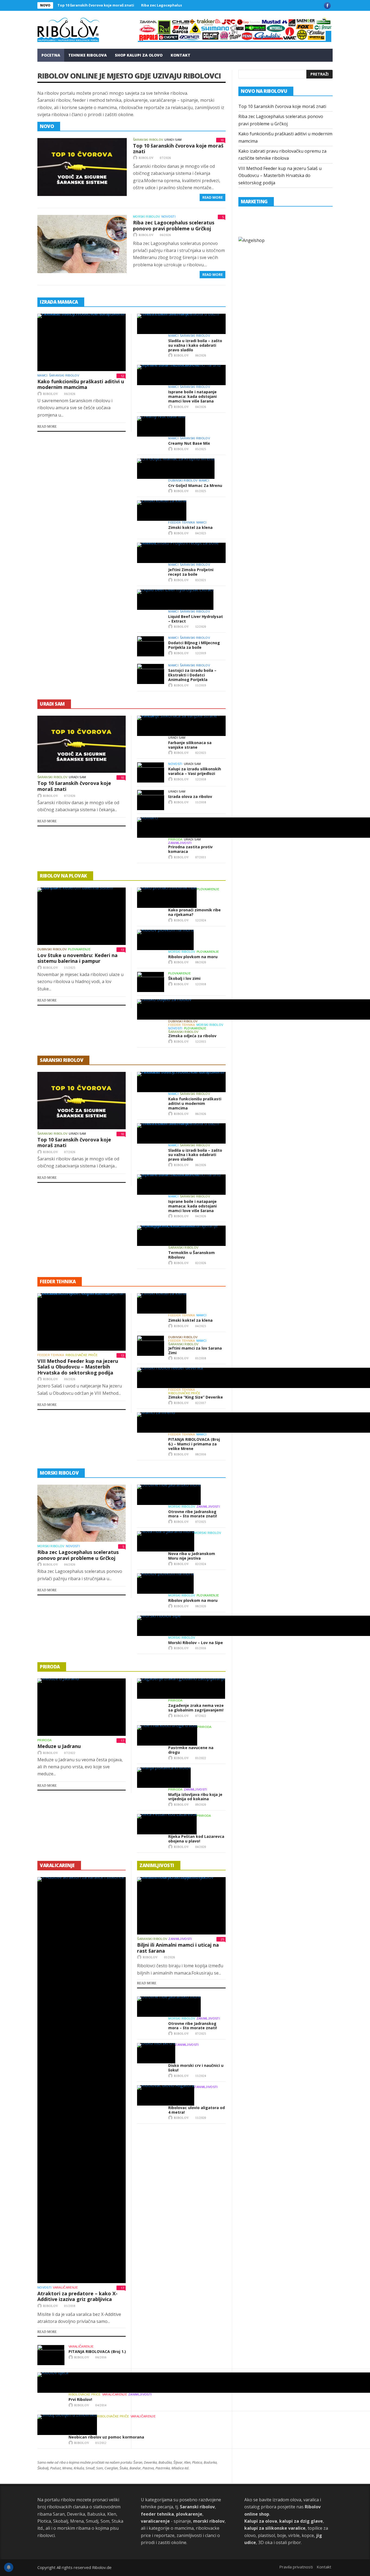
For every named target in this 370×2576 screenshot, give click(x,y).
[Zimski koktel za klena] (162, 511)
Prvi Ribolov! (80, 2399)
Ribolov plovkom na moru (193, 957)
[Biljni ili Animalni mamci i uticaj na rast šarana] (181, 1906)
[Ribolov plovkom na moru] (165, 940)
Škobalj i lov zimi (184, 978)
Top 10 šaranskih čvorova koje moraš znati (96, 5)
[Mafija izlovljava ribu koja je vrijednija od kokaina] (164, 1778)
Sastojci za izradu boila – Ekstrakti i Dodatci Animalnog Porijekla (192, 675)
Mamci (43, 375)
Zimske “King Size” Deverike (196, 1397)
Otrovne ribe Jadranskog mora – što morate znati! (193, 1514)
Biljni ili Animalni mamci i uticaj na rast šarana (178, 1948)
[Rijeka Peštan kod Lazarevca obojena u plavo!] (167, 1824)
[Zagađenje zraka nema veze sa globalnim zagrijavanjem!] (181, 1689)
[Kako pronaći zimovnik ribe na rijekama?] (167, 898)
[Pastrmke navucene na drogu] (167, 1735)
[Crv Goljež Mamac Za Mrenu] (176, 469)
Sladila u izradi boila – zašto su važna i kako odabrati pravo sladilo (195, 345)
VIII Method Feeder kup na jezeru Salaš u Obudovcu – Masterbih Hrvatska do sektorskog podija (78, 1367)
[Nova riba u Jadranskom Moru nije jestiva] (166, 1541)
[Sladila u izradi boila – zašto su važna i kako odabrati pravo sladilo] (181, 324)
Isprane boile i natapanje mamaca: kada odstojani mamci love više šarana (192, 396)
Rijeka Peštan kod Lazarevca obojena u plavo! (196, 1839)
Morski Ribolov (147, 217)
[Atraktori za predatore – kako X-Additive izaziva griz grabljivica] (82, 2080)
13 (122, 950)
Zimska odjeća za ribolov (192, 1036)
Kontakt (181, 55)
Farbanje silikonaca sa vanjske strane (190, 745)
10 (222, 140)
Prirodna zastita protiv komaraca (190, 849)
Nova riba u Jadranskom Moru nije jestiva (192, 1556)
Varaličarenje (65, 2287)
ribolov (146, 158)
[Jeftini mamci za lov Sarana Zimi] (151, 1346)
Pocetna (51, 55)
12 (122, 376)
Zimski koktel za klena (190, 527)
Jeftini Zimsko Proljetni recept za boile (191, 572)
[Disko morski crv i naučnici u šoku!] (156, 2053)
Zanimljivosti (180, 843)
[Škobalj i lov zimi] (151, 982)
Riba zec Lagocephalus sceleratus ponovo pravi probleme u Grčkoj (174, 225)
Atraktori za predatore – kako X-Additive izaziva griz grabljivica (77, 2296)
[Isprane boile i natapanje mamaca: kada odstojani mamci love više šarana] (181, 375)
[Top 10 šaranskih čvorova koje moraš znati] (82, 167)
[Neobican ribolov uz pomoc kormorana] (67, 2425)
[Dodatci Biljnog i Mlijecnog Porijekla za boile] (151, 646)
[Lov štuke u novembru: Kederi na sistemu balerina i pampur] (82, 916)
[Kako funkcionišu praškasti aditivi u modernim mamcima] (82, 342)
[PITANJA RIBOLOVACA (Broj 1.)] (51, 2355)
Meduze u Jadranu (59, 1746)
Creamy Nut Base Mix (189, 443)
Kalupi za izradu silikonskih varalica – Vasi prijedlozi (195, 771)
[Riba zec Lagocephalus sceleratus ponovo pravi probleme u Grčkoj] (82, 244)
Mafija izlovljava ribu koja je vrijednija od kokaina (195, 1797)
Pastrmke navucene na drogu (191, 1750)
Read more (47, 427)
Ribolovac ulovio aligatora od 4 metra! (197, 2110)
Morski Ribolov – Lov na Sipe (196, 1643)
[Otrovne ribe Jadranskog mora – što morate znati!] (169, 1495)
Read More (212, 197)
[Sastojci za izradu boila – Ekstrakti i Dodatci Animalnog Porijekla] (151, 674)
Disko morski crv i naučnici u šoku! (196, 2068)
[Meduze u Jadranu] (82, 1707)
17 (122, 1741)
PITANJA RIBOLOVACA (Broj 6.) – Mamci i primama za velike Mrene (194, 1444)
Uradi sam (173, 140)
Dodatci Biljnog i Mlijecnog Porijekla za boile (194, 645)
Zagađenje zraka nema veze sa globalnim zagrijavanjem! (196, 1708)
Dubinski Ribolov (183, 480)
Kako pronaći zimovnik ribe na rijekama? (194, 912)
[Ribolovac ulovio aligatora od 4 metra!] (166, 2095)
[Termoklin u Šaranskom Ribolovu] (181, 1236)
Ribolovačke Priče (82, 1355)
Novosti (168, 217)
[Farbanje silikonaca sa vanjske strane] (181, 726)
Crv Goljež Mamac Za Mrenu (195, 485)
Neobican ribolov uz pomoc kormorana (106, 2437)
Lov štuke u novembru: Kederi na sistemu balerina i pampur (77, 958)
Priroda (175, 839)
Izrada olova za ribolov (190, 796)
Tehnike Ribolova (87, 55)
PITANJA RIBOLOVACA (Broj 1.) (97, 2351)
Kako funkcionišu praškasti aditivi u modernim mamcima (81, 384)
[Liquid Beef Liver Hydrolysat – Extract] (175, 600)
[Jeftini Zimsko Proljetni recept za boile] (181, 553)
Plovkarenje (79, 949)
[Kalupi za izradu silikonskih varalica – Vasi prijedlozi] (151, 772)
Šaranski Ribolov (148, 140)
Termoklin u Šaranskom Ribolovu (192, 1255)
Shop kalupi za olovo (139, 55)
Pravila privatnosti (296, 2567)
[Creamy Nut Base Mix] (161, 426)
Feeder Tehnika (182, 522)
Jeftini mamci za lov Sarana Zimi (195, 1350)
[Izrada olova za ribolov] (151, 800)
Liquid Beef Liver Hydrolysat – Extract (196, 619)
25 (222, 1939)
